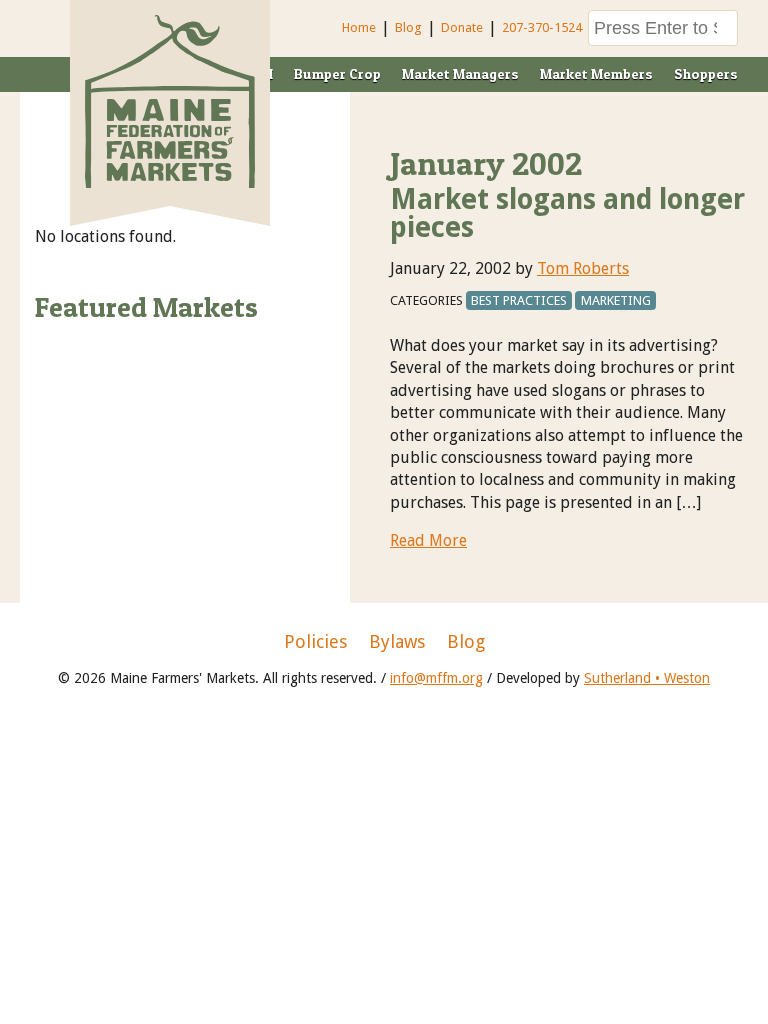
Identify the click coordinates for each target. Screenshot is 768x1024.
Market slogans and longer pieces (567, 213)
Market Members (596, 73)
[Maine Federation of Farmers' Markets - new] (170, 182)
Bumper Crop (337, 73)
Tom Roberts (583, 268)
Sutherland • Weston (647, 678)
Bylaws (397, 642)
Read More (428, 540)
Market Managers (460, 73)
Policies (315, 642)
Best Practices (519, 300)
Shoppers (706, 73)
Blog (408, 27)
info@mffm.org (436, 678)
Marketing (616, 300)
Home (359, 27)
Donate (462, 27)
